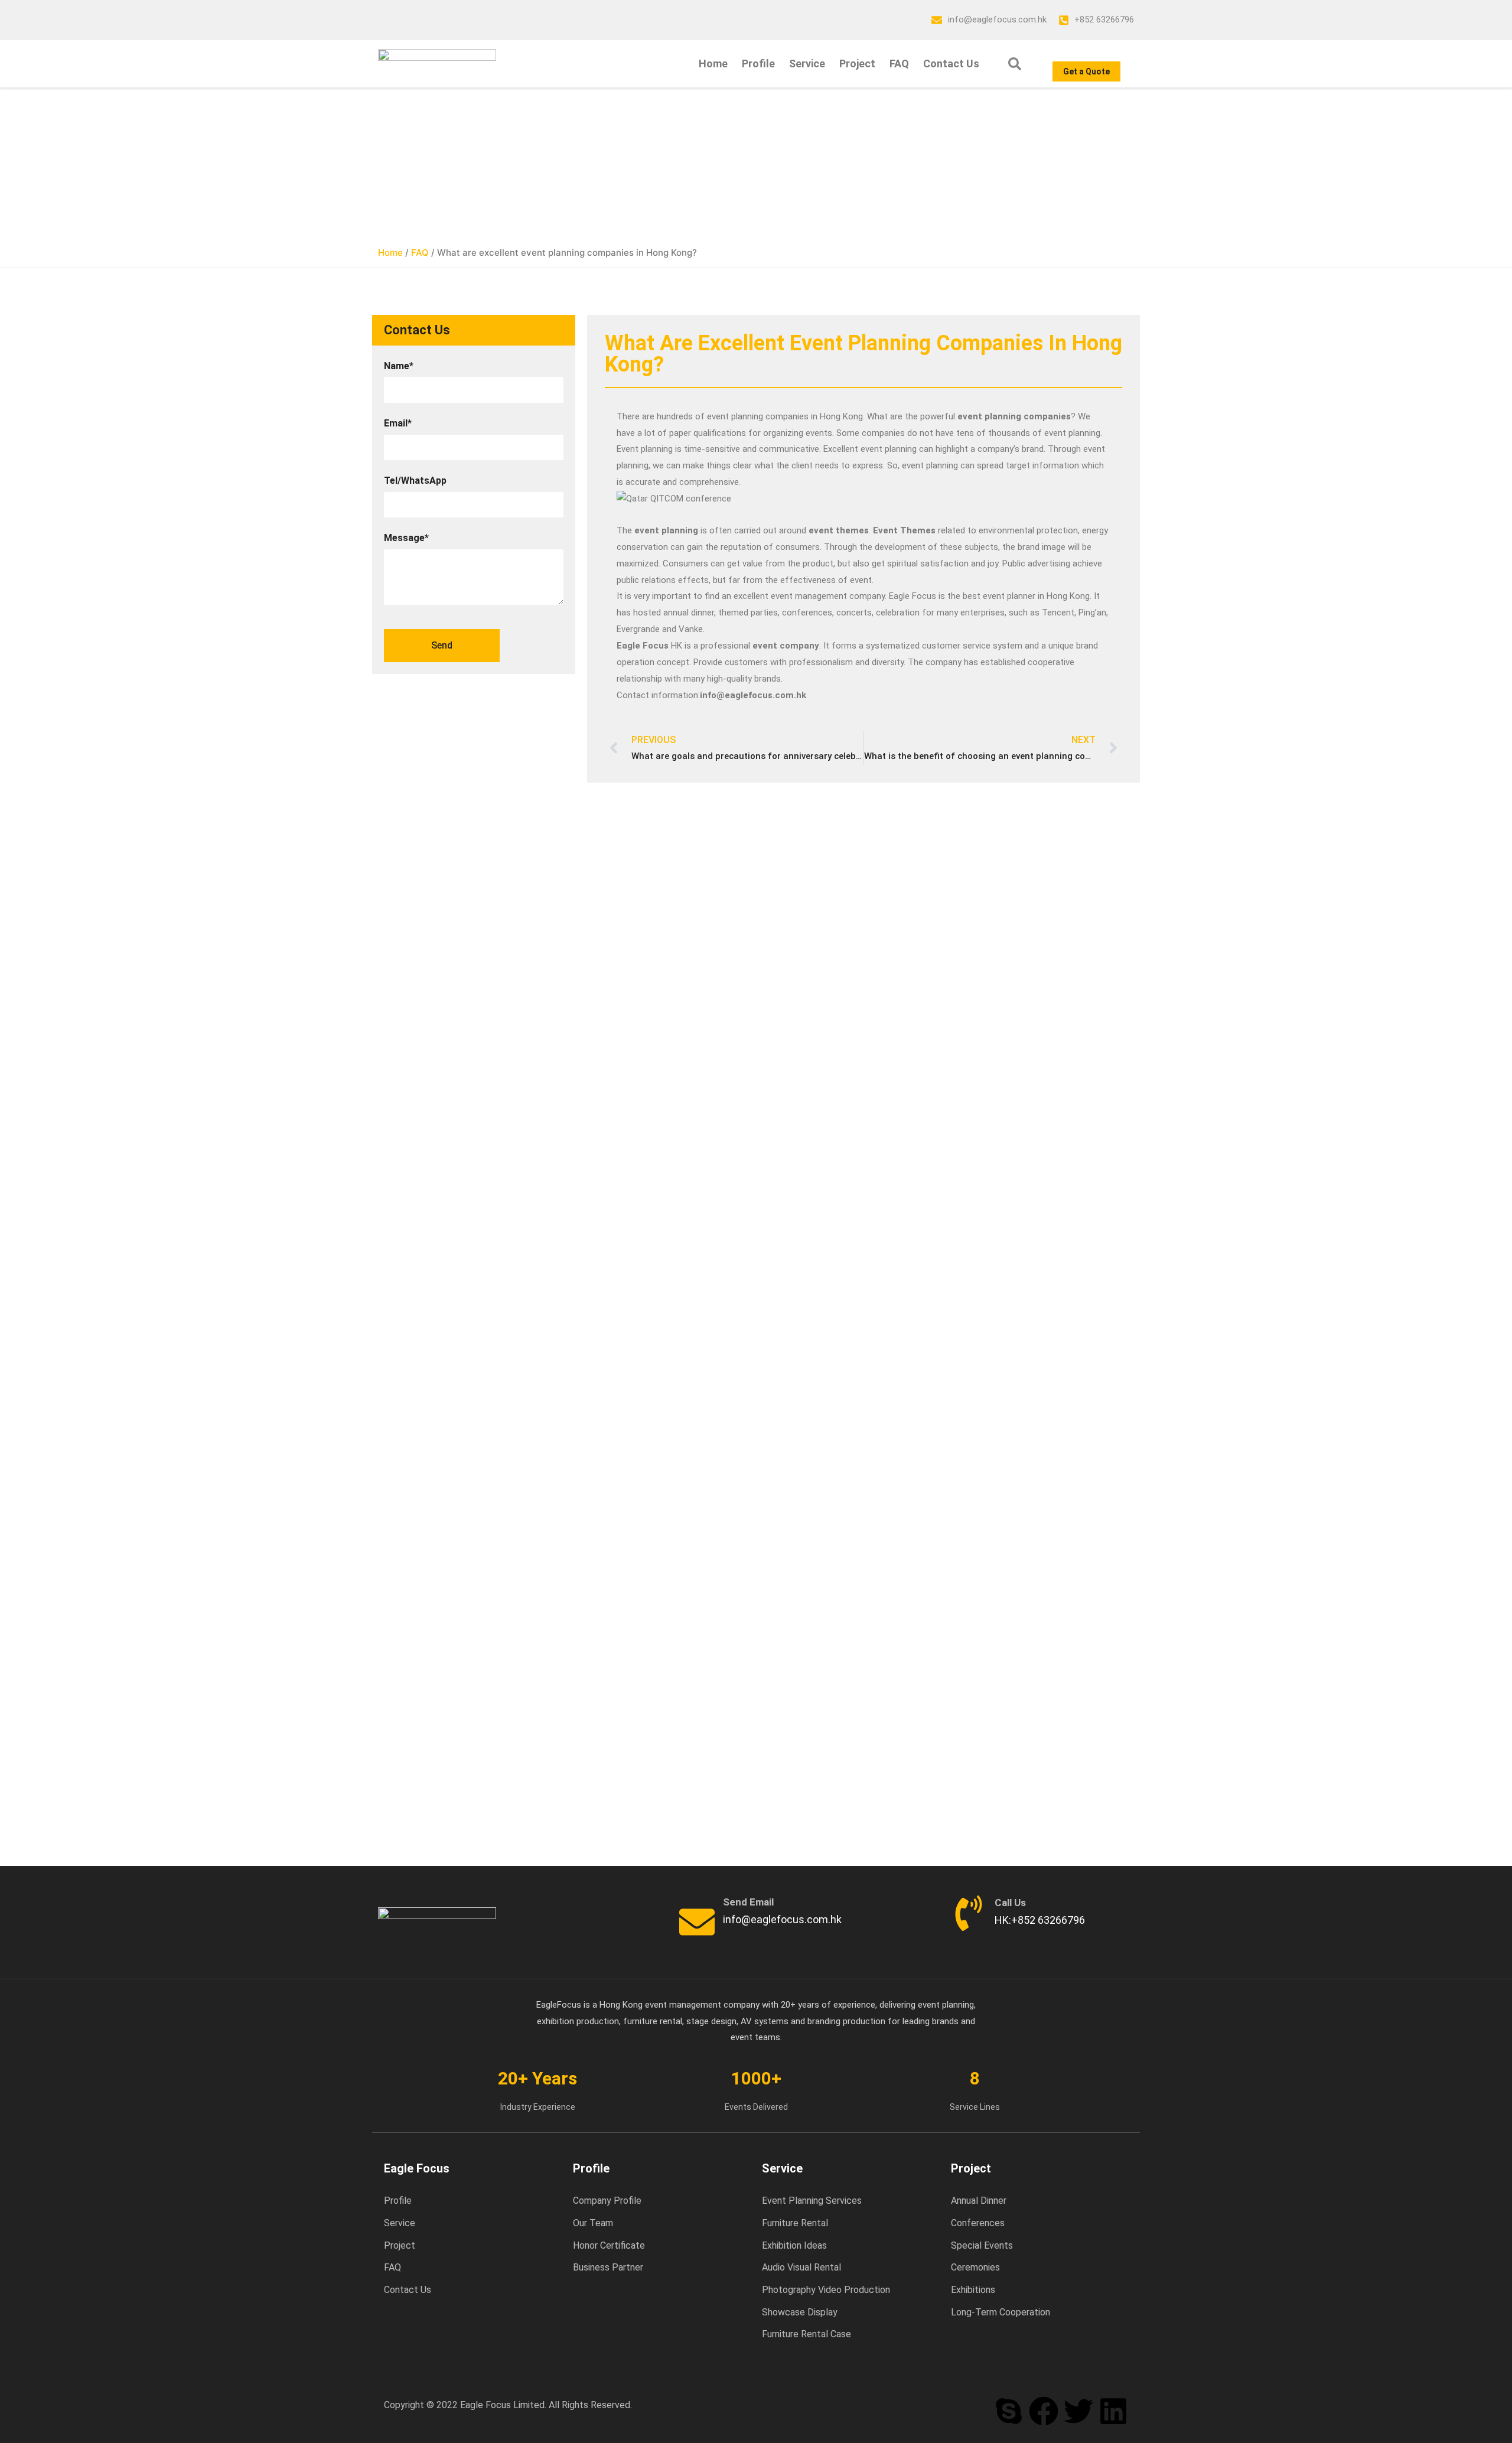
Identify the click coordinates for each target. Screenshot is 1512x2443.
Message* (406, 538)
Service (807, 63)
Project (857, 63)
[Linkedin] (1113, 2411)
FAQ (899, 63)
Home (713, 63)
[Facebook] (1044, 2411)
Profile (758, 63)
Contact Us (951, 63)
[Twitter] (1078, 2411)
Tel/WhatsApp (415, 481)
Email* (398, 423)
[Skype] (1009, 2411)
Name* (399, 366)
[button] (1015, 64)
